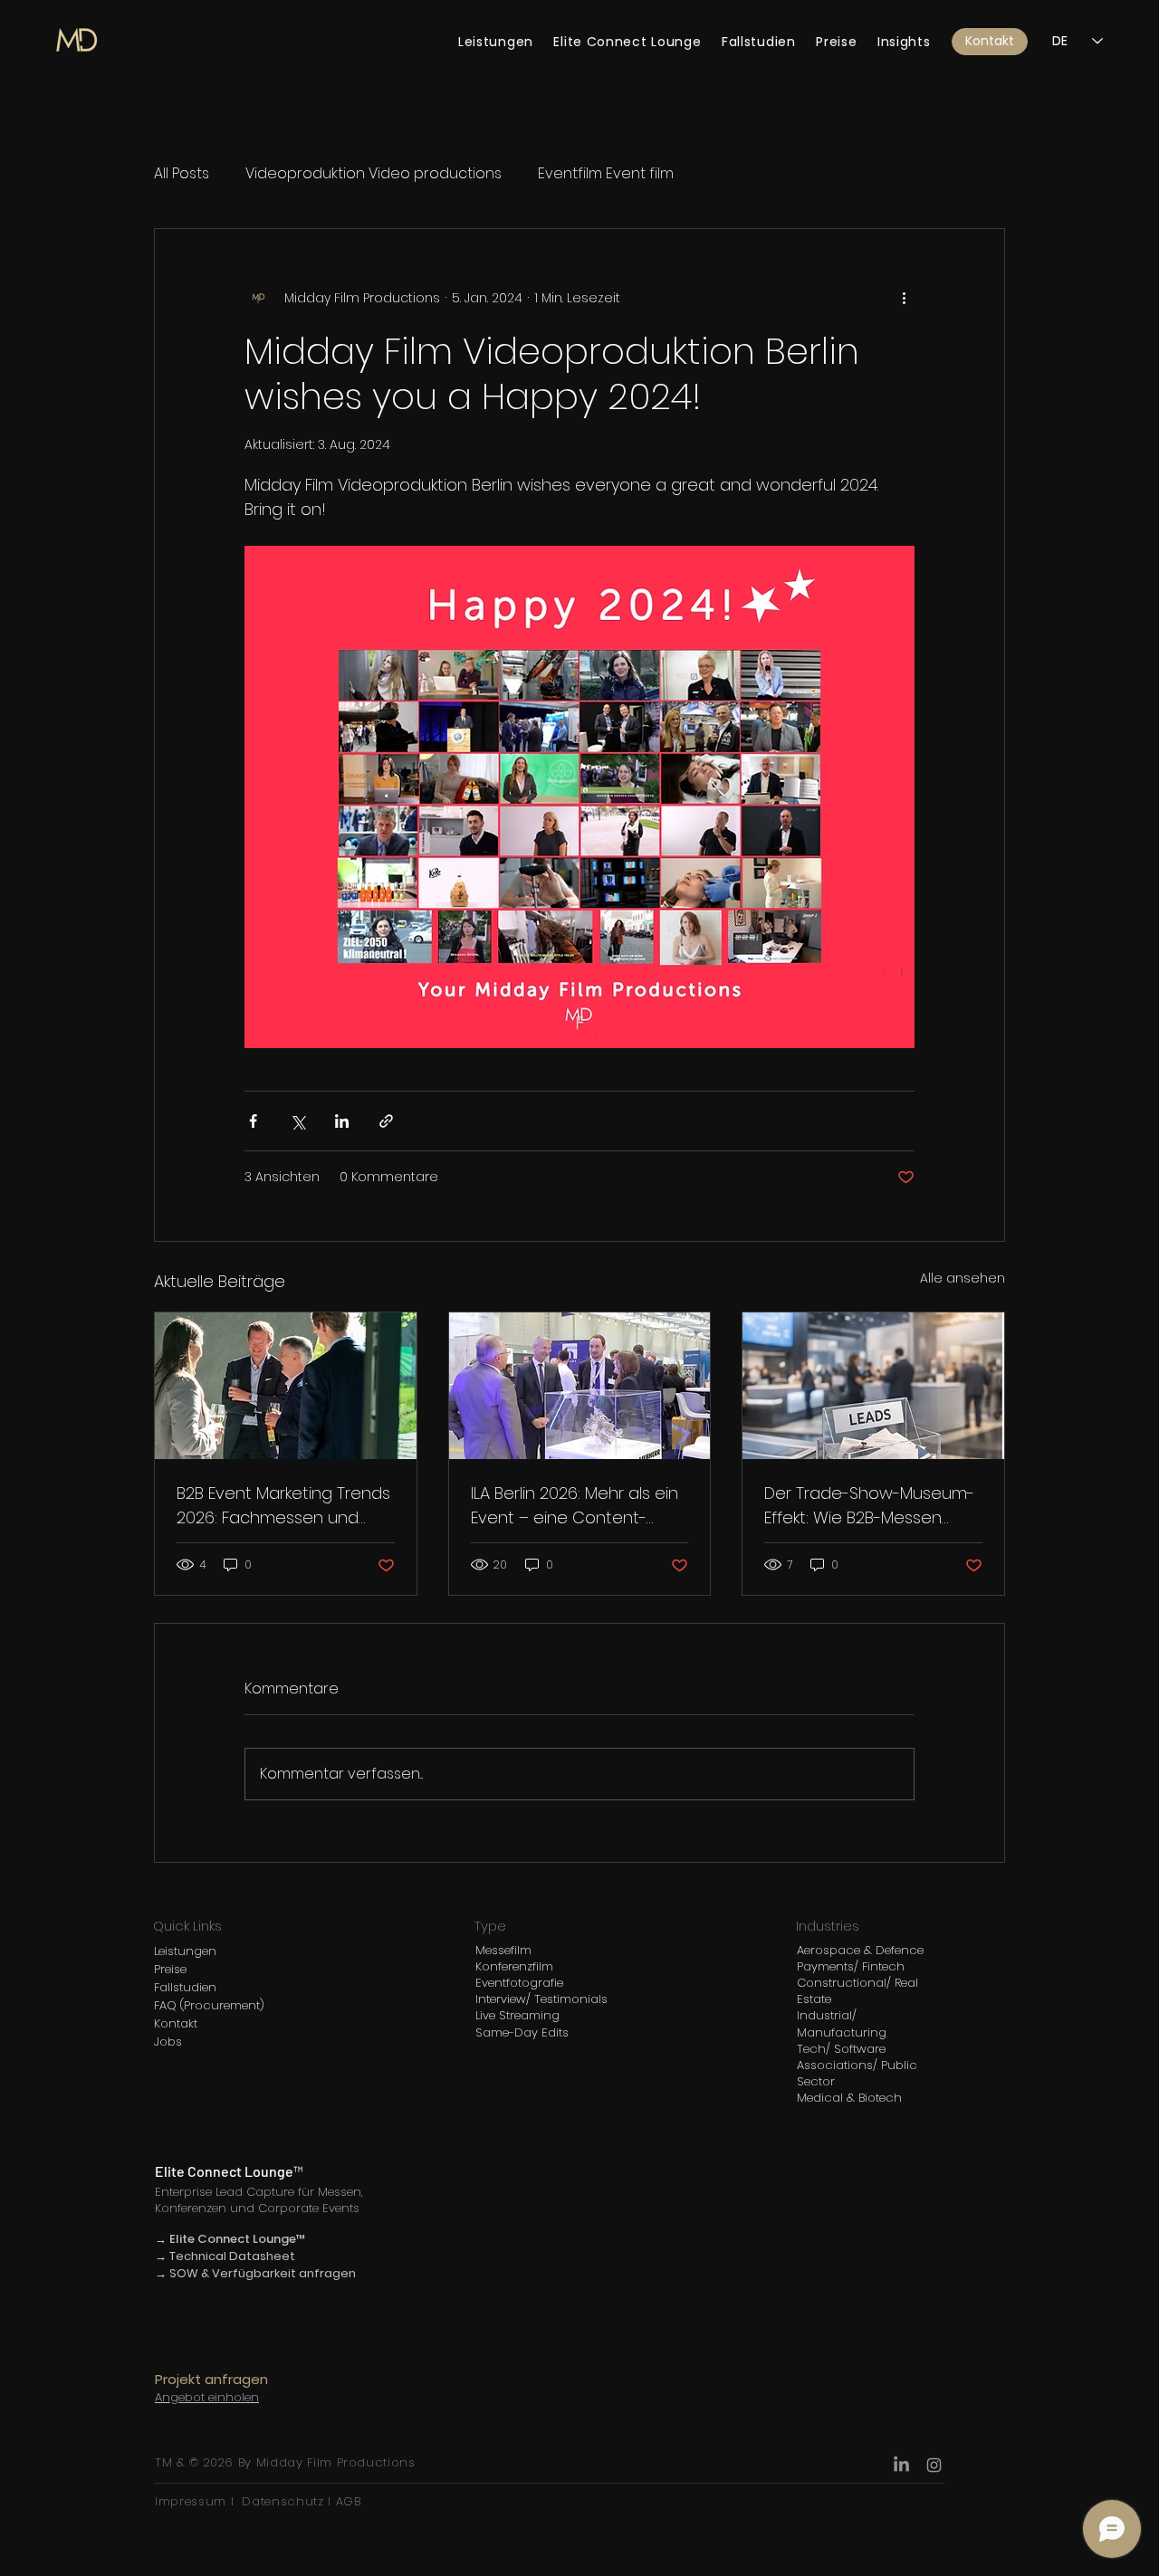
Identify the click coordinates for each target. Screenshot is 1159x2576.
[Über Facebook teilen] (253, 1121)
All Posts (182, 174)
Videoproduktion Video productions (374, 174)
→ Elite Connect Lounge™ (230, 2239)
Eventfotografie (519, 1983)
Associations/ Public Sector (857, 2073)
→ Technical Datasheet (225, 2256)
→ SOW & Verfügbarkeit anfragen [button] (255, 2273)
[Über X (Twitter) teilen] (297, 1121)
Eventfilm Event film (606, 174)
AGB (346, 2501)
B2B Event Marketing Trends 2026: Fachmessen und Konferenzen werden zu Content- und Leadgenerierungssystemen (283, 1506)
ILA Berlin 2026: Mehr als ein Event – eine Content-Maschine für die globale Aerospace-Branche (575, 1506)
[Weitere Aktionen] (904, 298)
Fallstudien (185, 1987)
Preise (170, 1969)
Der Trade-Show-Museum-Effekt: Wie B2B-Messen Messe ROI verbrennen (869, 1506)
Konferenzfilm (514, 1966)
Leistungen (185, 1951)
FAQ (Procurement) (209, 2005)
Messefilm (503, 1950)
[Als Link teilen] (386, 1121)
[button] (990, 42)
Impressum (193, 2501)
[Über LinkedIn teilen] (342, 1121)
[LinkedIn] (901, 2465)
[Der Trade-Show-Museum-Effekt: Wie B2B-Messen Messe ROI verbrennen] (873, 1386)
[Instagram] (934, 2465)
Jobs (168, 2042)
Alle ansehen (963, 1278)
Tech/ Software (841, 2049)
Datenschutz (283, 2501)
